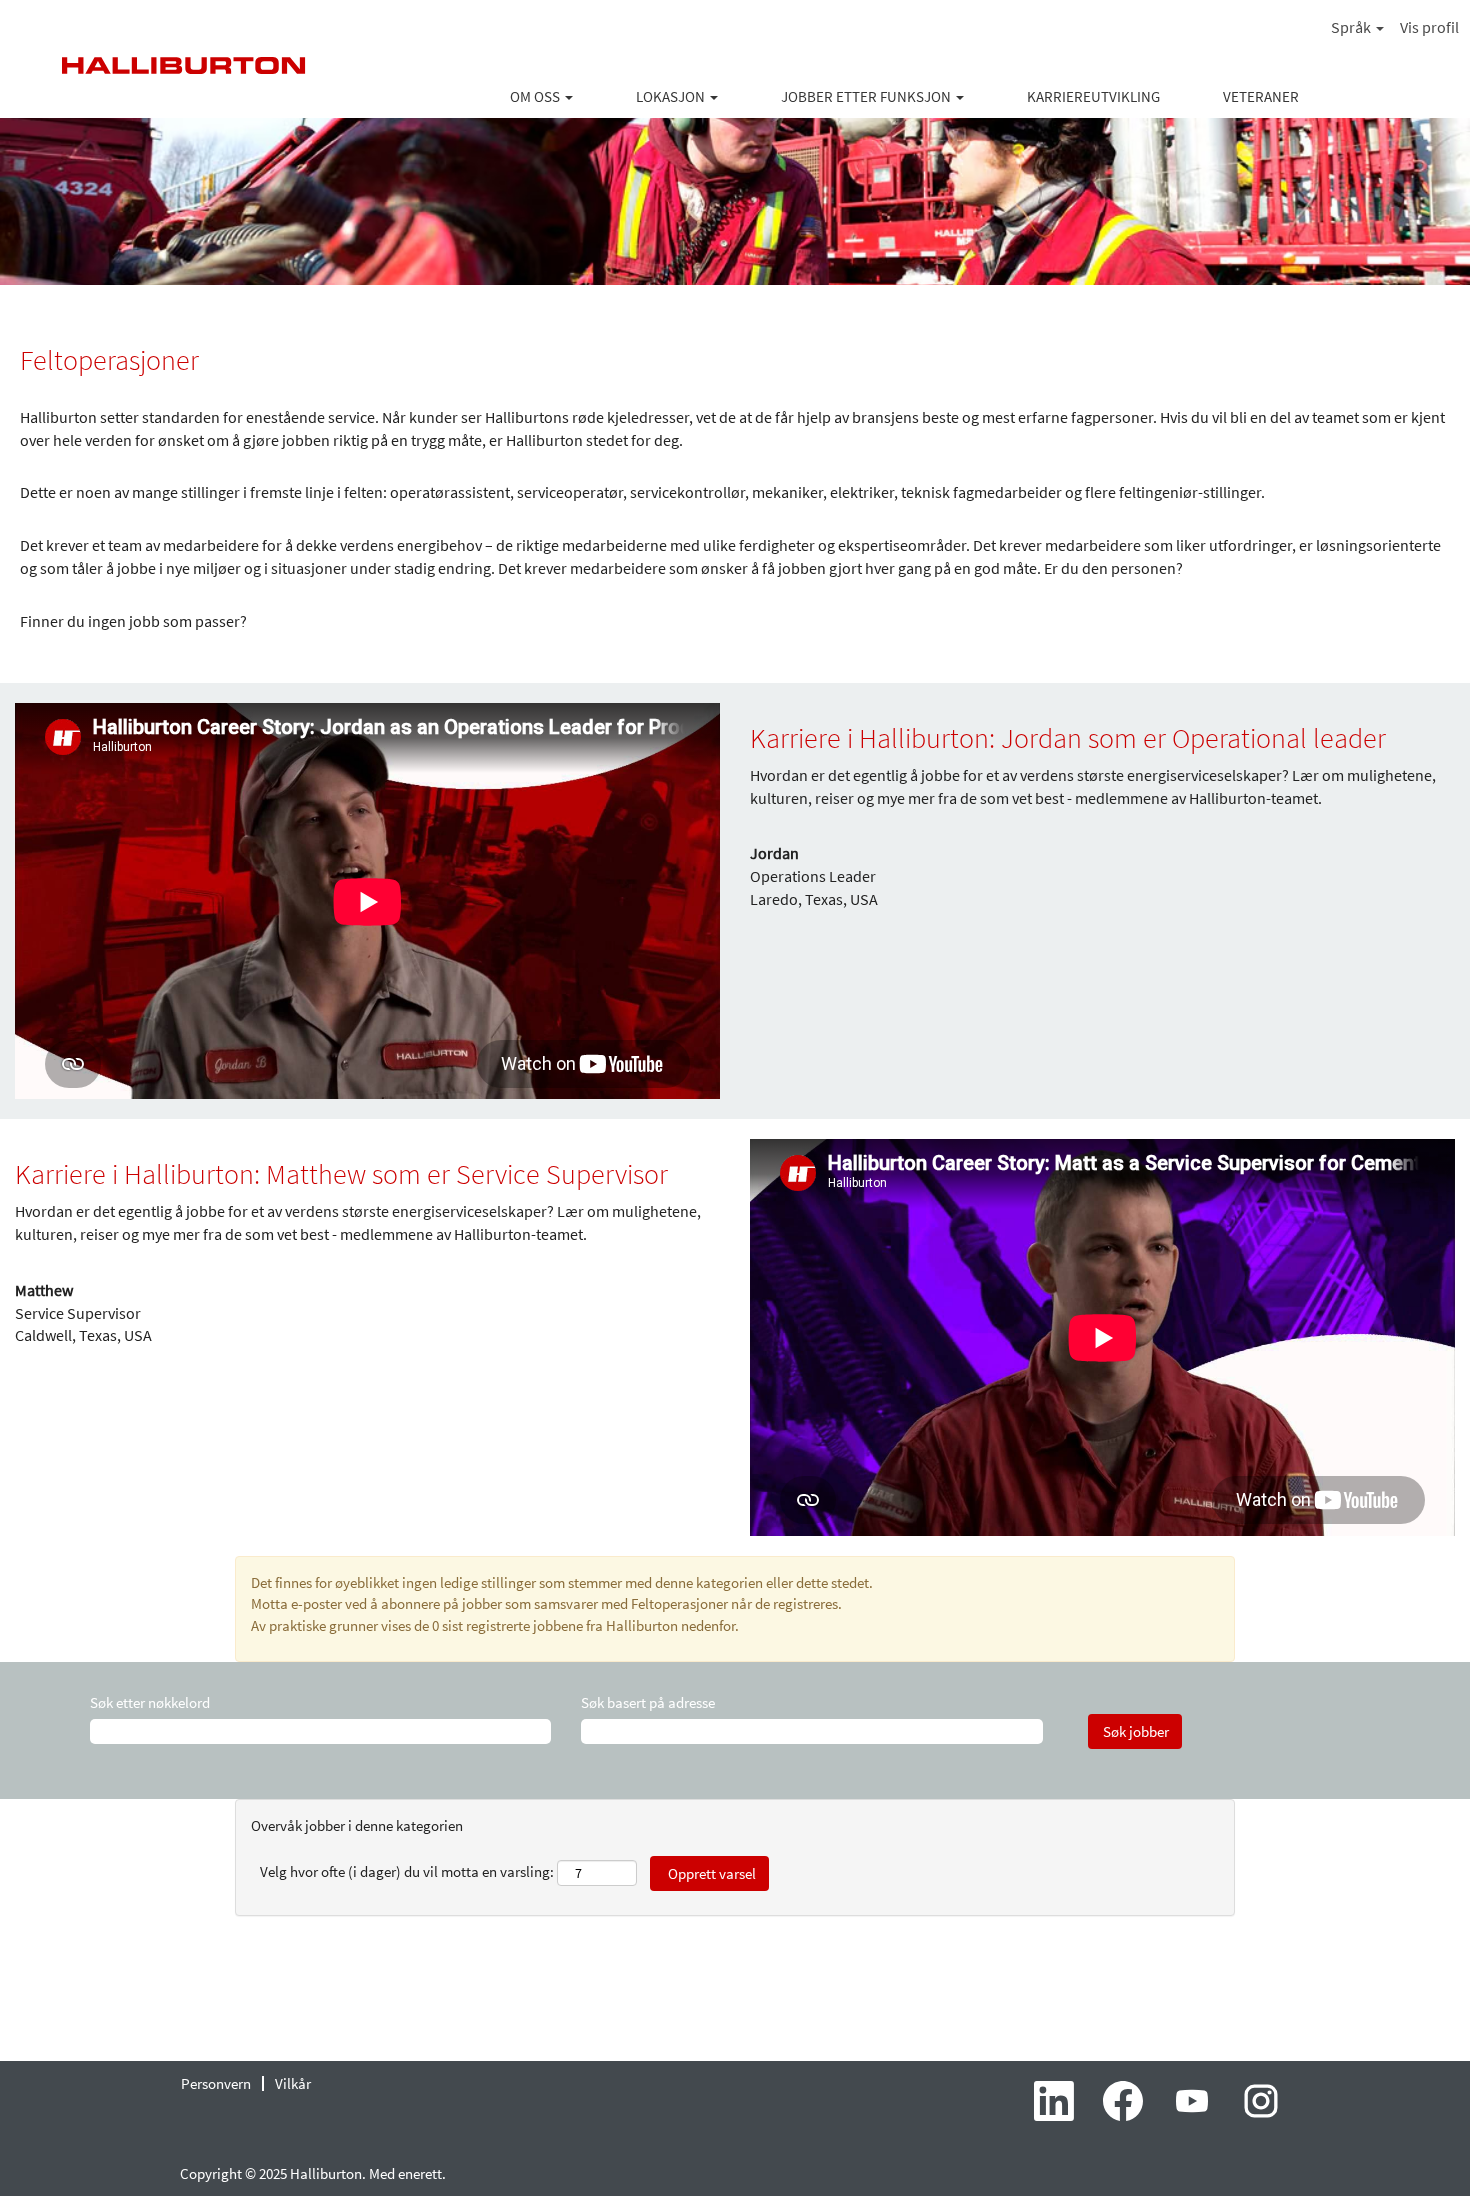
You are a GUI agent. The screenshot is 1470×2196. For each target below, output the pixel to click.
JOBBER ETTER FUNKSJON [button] (867, 96)
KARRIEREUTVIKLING (1093, 96)
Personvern (216, 2083)
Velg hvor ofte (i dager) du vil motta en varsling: (407, 1871)
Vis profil (1429, 27)
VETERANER (1261, 96)
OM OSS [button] (536, 96)
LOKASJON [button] (672, 96)
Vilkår (293, 2083)
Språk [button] (1352, 27)
